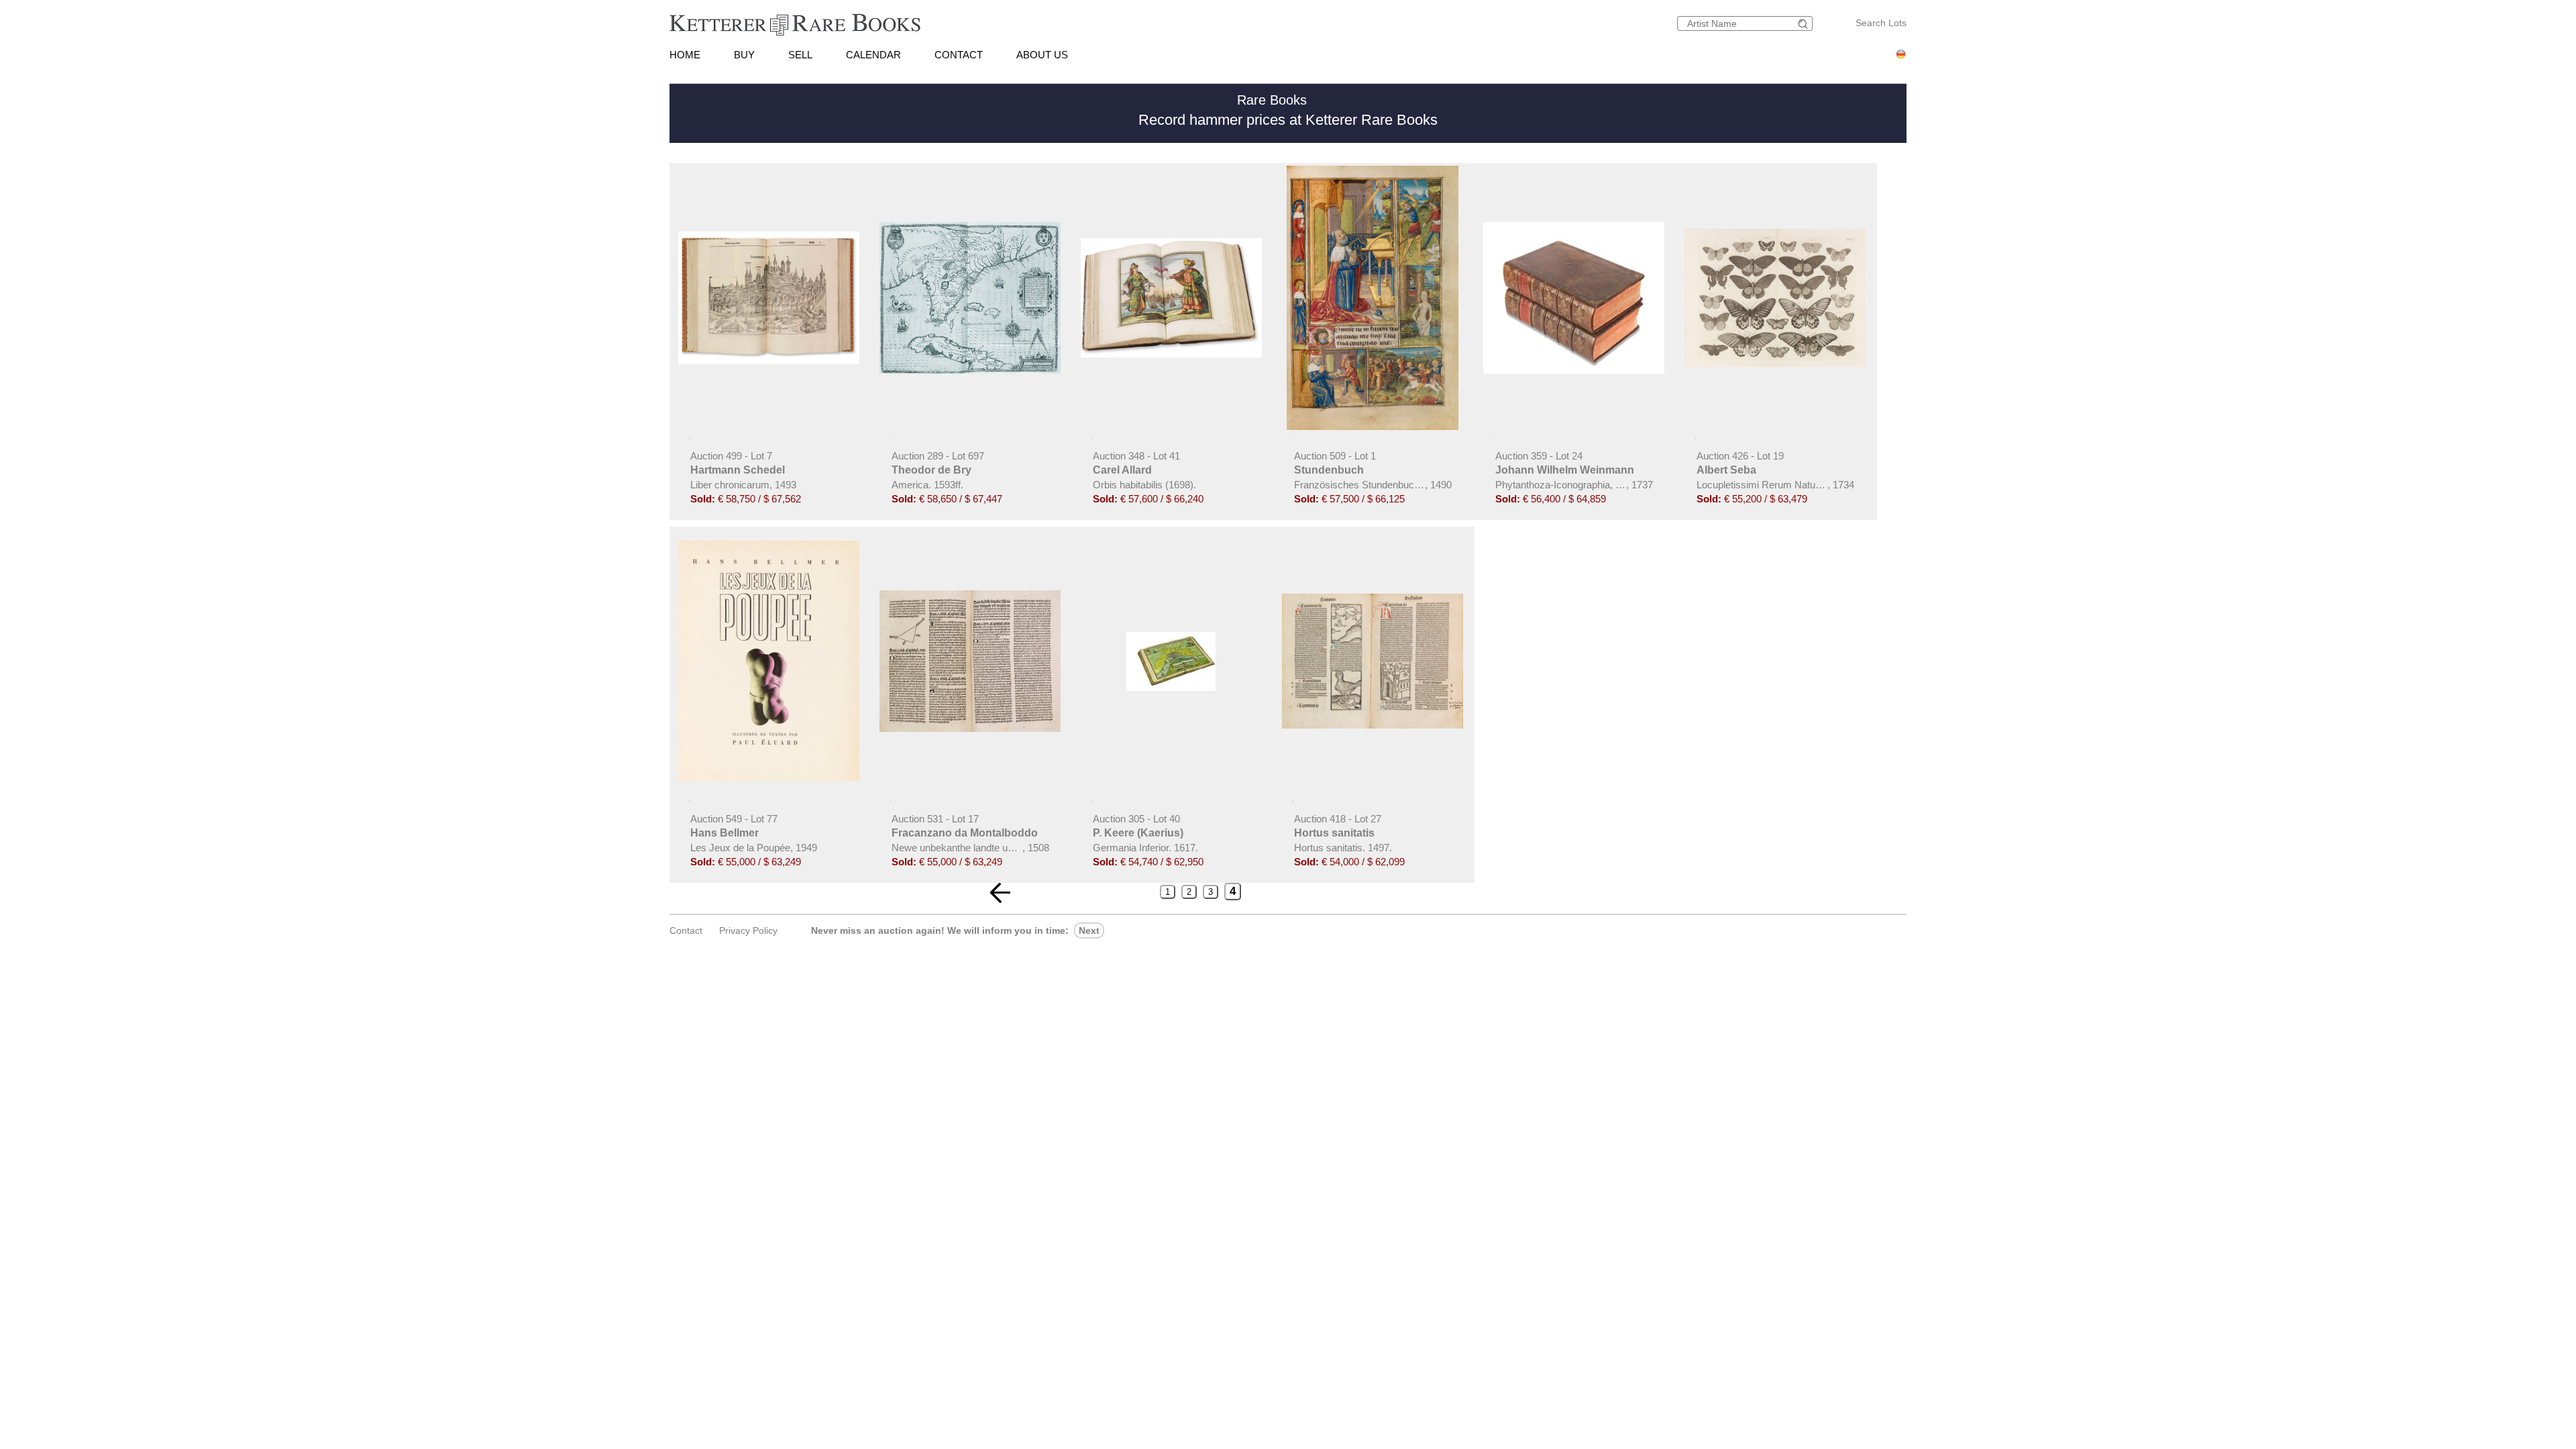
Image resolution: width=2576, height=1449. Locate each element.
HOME (685, 55)
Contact (686, 930)
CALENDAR (873, 55)
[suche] (1805, 24)
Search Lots (1881, 23)
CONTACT (959, 55)
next (1089, 930)
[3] (1000, 893)
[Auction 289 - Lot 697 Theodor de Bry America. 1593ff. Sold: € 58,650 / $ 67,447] (971, 370)
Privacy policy (748, 930)
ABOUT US (1042, 55)
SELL (800, 55)
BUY (744, 55)
